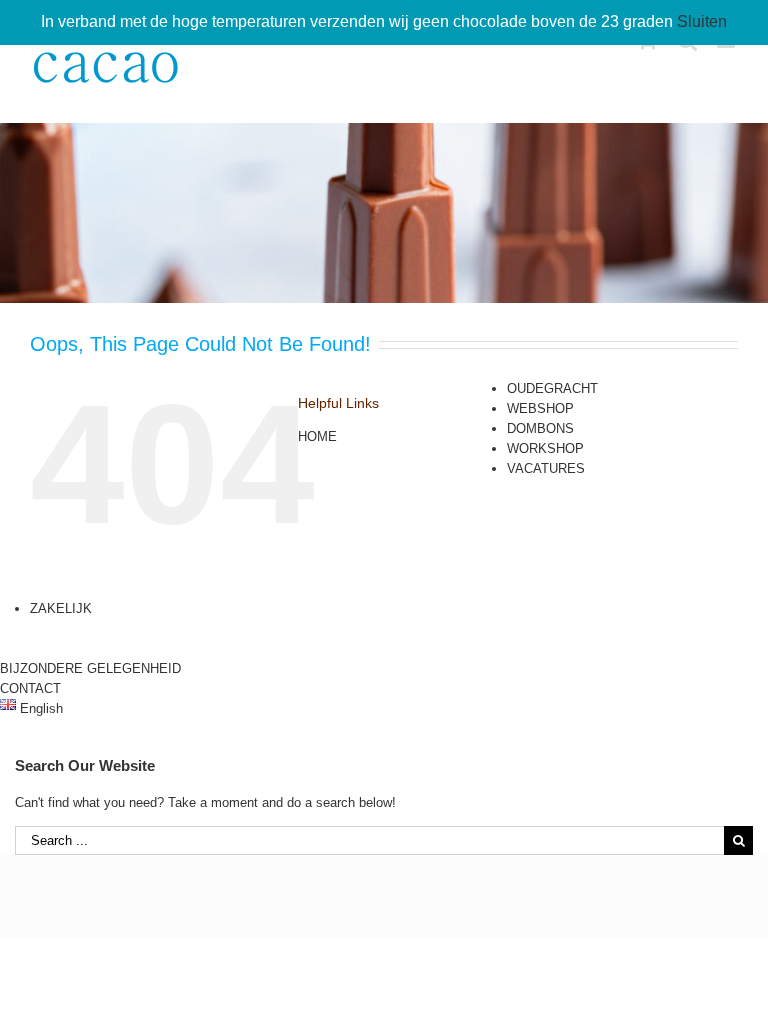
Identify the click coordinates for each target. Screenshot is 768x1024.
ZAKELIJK (61, 608)
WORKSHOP (545, 448)
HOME (317, 436)
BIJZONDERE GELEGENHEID (90, 668)
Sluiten (702, 21)
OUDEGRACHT (552, 388)
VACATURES (546, 468)
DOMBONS (540, 428)
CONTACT (30, 688)
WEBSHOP (540, 408)
